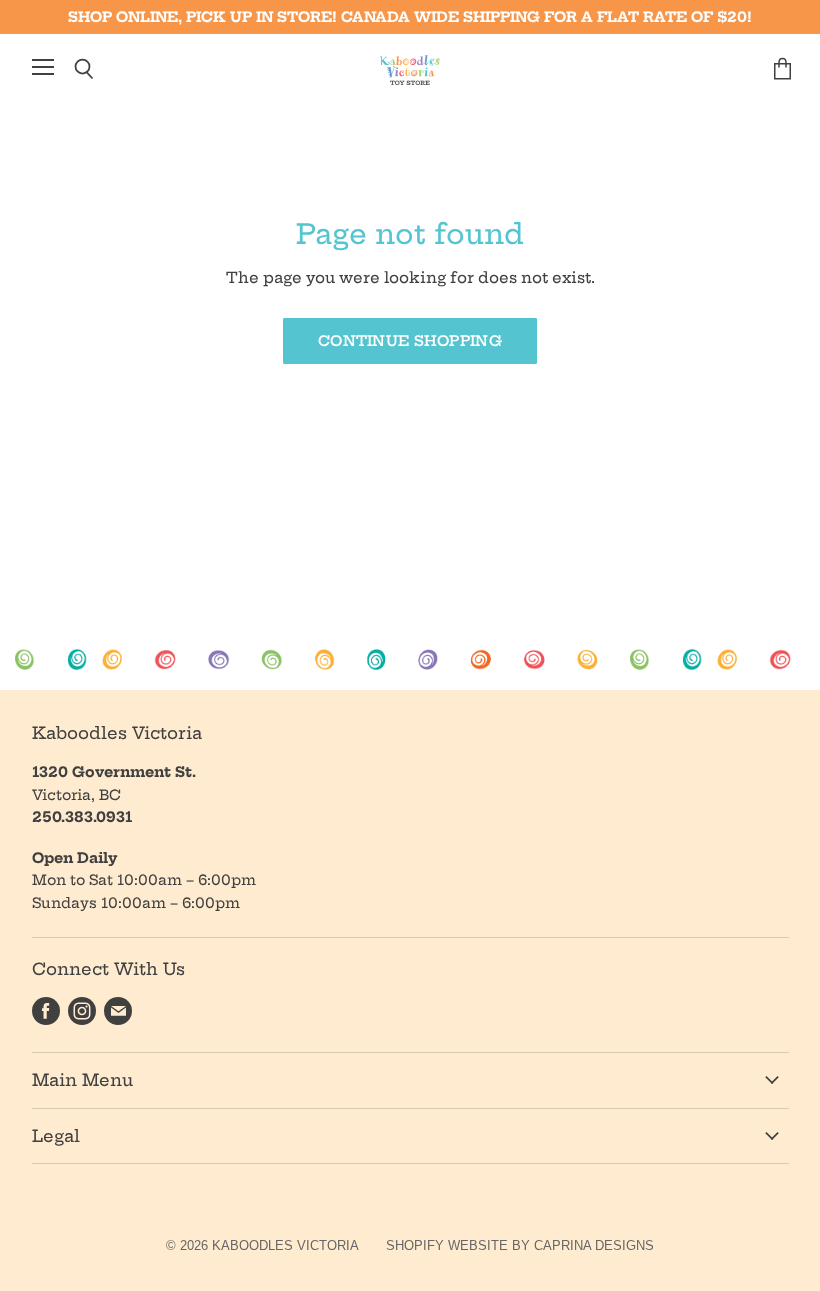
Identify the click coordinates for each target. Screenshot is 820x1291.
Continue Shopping (410, 341)
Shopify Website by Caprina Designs (520, 1245)
